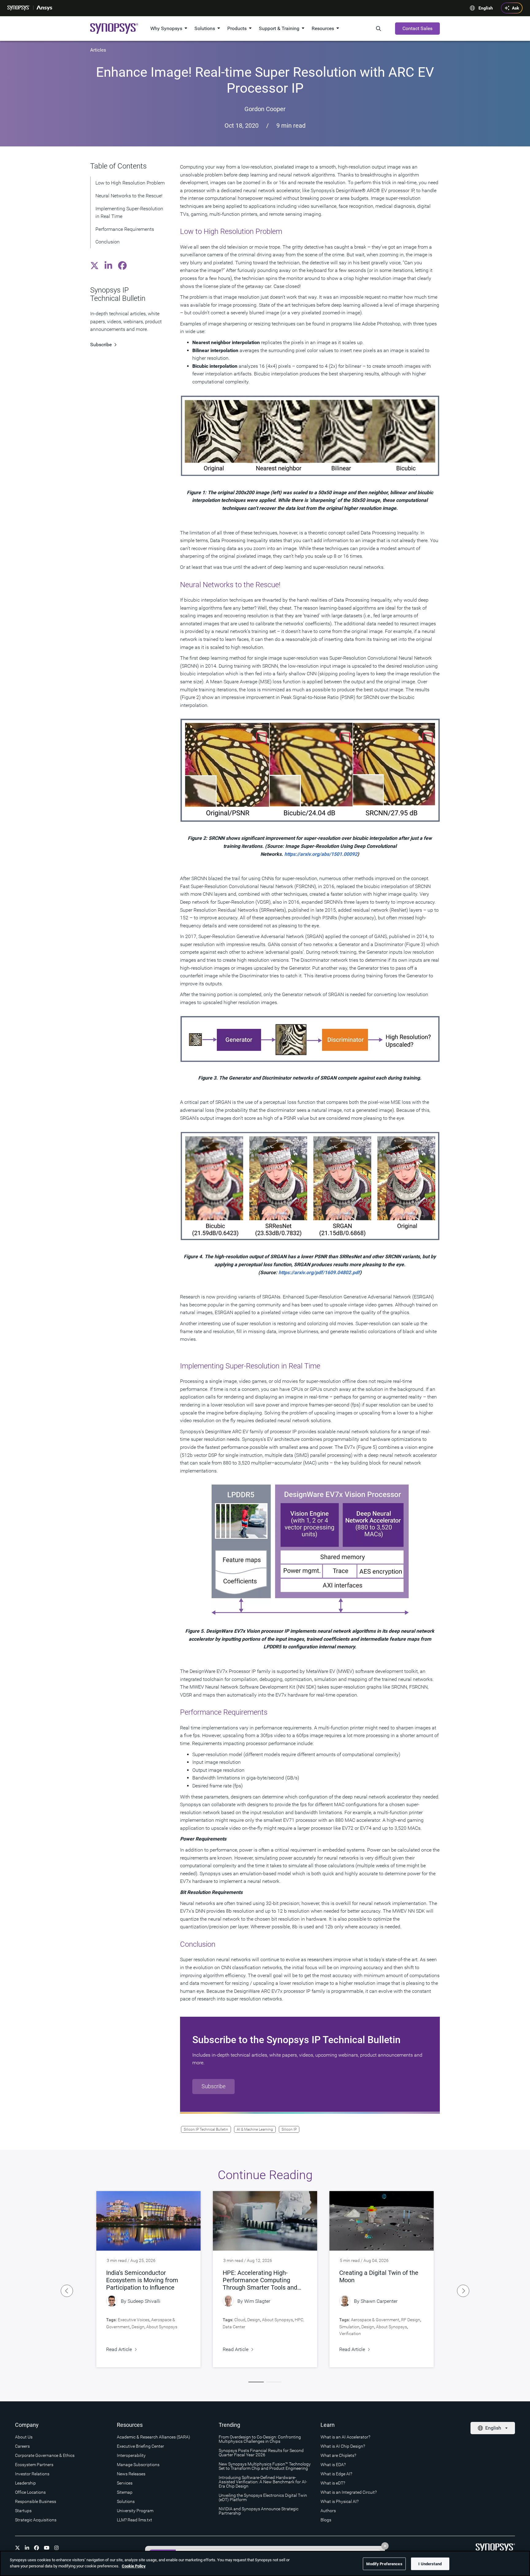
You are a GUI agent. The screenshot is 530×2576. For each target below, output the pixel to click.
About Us (24, 2437)
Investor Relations (32, 2474)
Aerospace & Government (375, 2320)
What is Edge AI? (336, 2474)
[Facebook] (36, 2548)
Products (237, 28)
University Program (135, 2511)
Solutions (205, 28)
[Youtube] (47, 2548)
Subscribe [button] (213, 2086)
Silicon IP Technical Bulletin (206, 2129)
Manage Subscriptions (138, 2465)
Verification (350, 2334)
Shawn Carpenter (379, 2301)
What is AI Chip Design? (343, 2446)
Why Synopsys (166, 28)
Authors (328, 2511)
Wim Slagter (257, 2301)
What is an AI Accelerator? (345, 2437)
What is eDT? (333, 2483)
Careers (22, 2446)
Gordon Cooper (265, 109)
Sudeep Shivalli (144, 2301)
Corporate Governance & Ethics (45, 2455)
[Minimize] (385, 2546)
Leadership (25, 2483)
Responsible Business (36, 2501)
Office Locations (30, 2492)
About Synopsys (162, 2327)
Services (125, 2483)
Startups (23, 2511)
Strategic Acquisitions (36, 2520)
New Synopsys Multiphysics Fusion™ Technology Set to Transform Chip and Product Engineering (265, 2466)
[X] (17, 2548)
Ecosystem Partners (34, 2465)
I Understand (430, 2564)
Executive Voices (134, 2320)
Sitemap (125, 2492)
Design (138, 2327)
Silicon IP (289, 2129)
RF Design (411, 2320)
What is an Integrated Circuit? (349, 2492)
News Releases (131, 2474)
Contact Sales (417, 28)
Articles (98, 50)
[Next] (463, 2291)
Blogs (326, 2520)
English (486, 8)
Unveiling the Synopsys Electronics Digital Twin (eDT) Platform (263, 2497)
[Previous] (67, 2291)
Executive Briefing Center (140, 2446)
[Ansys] (44, 8)
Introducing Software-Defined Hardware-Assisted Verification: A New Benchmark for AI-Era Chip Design (263, 2482)
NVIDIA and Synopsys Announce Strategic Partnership (259, 2511)
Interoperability (131, 2455)
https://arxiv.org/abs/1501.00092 (321, 854)
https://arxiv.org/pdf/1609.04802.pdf (319, 1272)
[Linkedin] (27, 2548)
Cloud (240, 2320)
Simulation (349, 2327)
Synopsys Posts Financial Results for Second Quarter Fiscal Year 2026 (261, 2453)
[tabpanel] (148, 2279)
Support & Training (279, 28)
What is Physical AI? (340, 2501)
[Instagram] (56, 2548)
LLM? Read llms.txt (134, 2520)
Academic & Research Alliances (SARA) (154, 2437)
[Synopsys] (19, 8)
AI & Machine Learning (255, 2129)
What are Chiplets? (338, 2455)
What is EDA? (333, 2465)
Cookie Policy (134, 2566)
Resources (323, 28)
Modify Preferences (384, 2564)
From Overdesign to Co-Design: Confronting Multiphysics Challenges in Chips (260, 2439)
